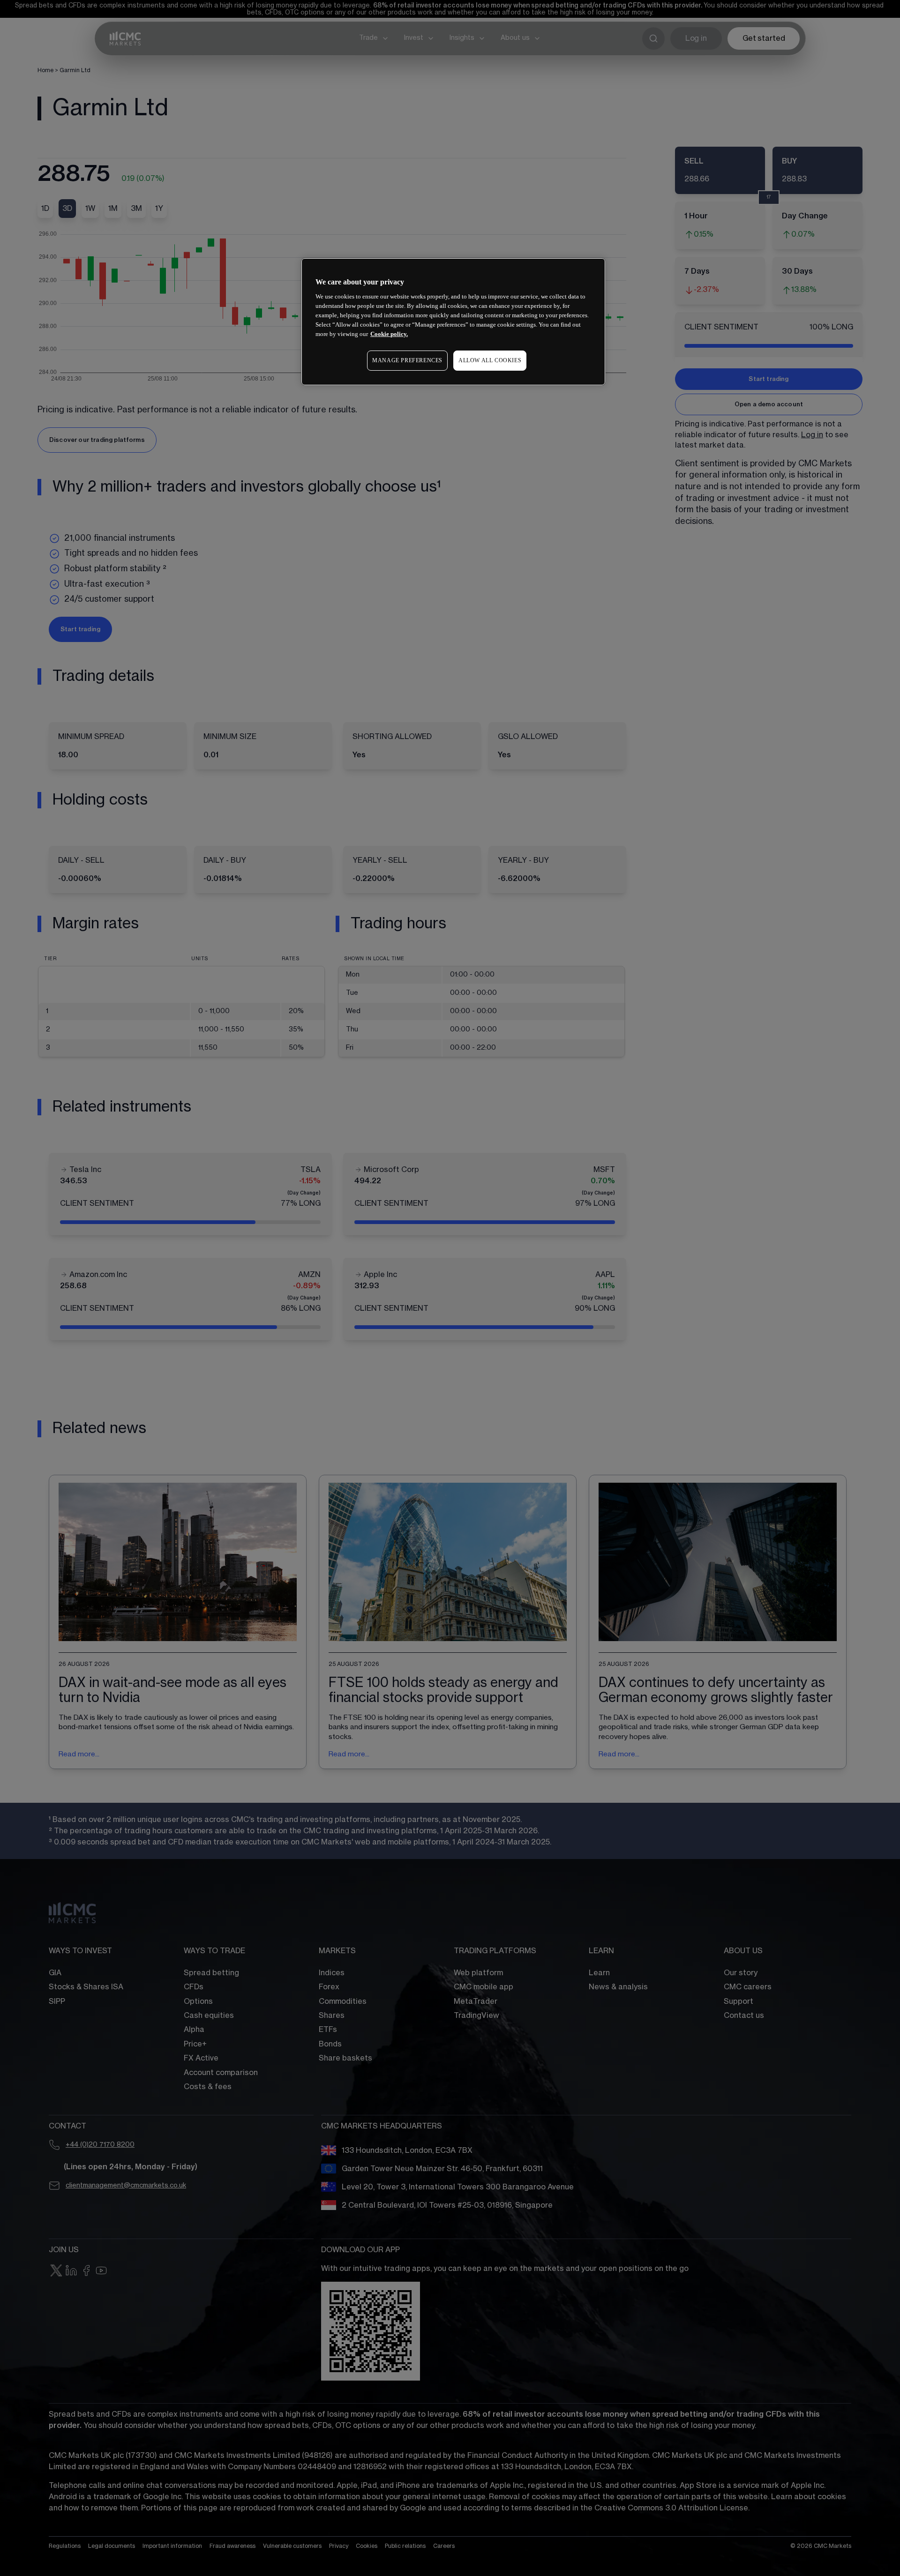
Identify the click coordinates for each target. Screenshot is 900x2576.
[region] (453, 322)
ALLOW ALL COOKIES (490, 360)
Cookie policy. (389, 334)
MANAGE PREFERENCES (407, 360)
